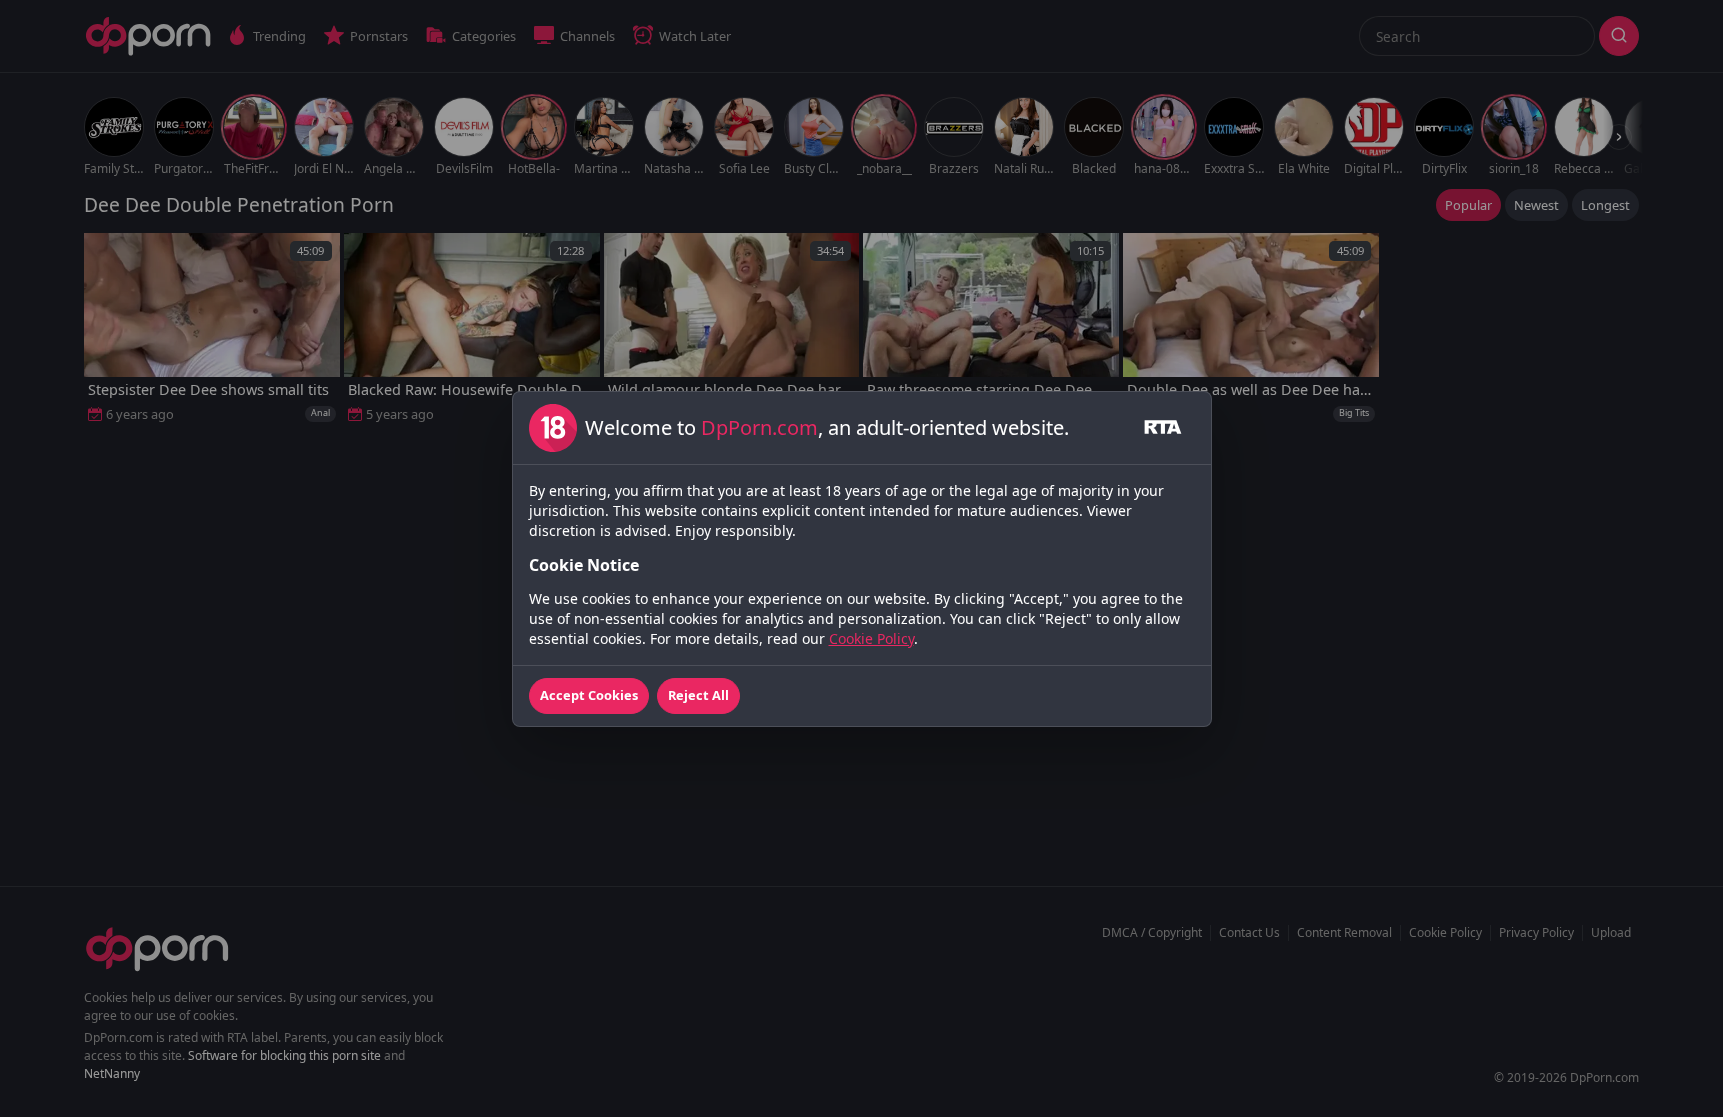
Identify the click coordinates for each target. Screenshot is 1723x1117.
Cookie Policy (871, 638)
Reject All (698, 695)
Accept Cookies (589, 695)
